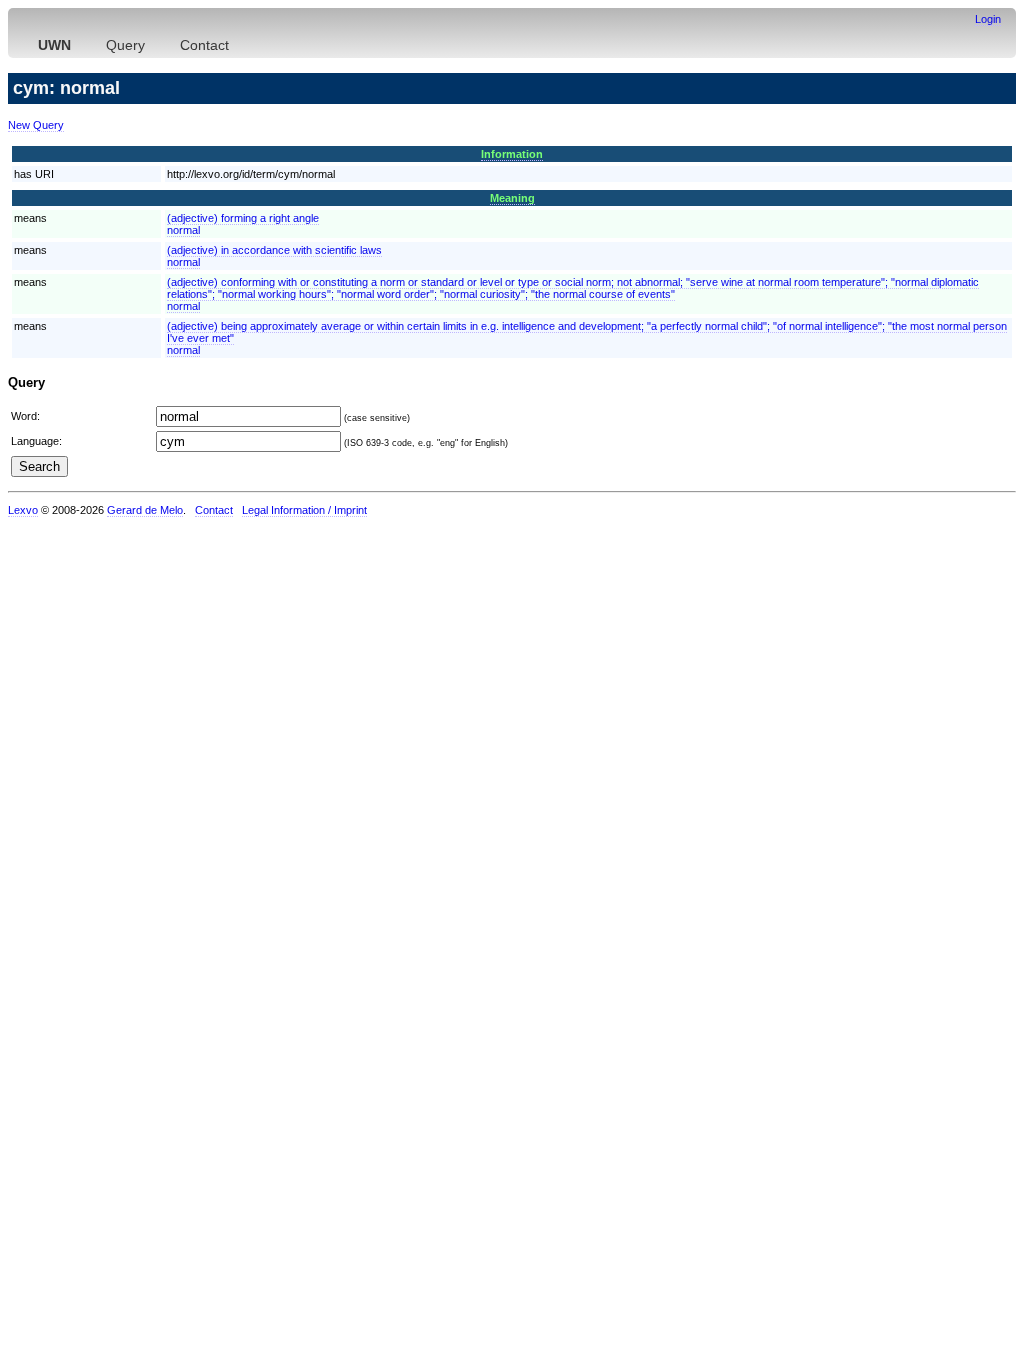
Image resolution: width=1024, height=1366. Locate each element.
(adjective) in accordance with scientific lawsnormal (274, 256)
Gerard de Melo (145, 510)
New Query (36, 125)
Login (988, 19)
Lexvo (23, 510)
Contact (204, 45)
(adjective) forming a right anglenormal (243, 224)
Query (125, 45)
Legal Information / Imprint (304, 510)
